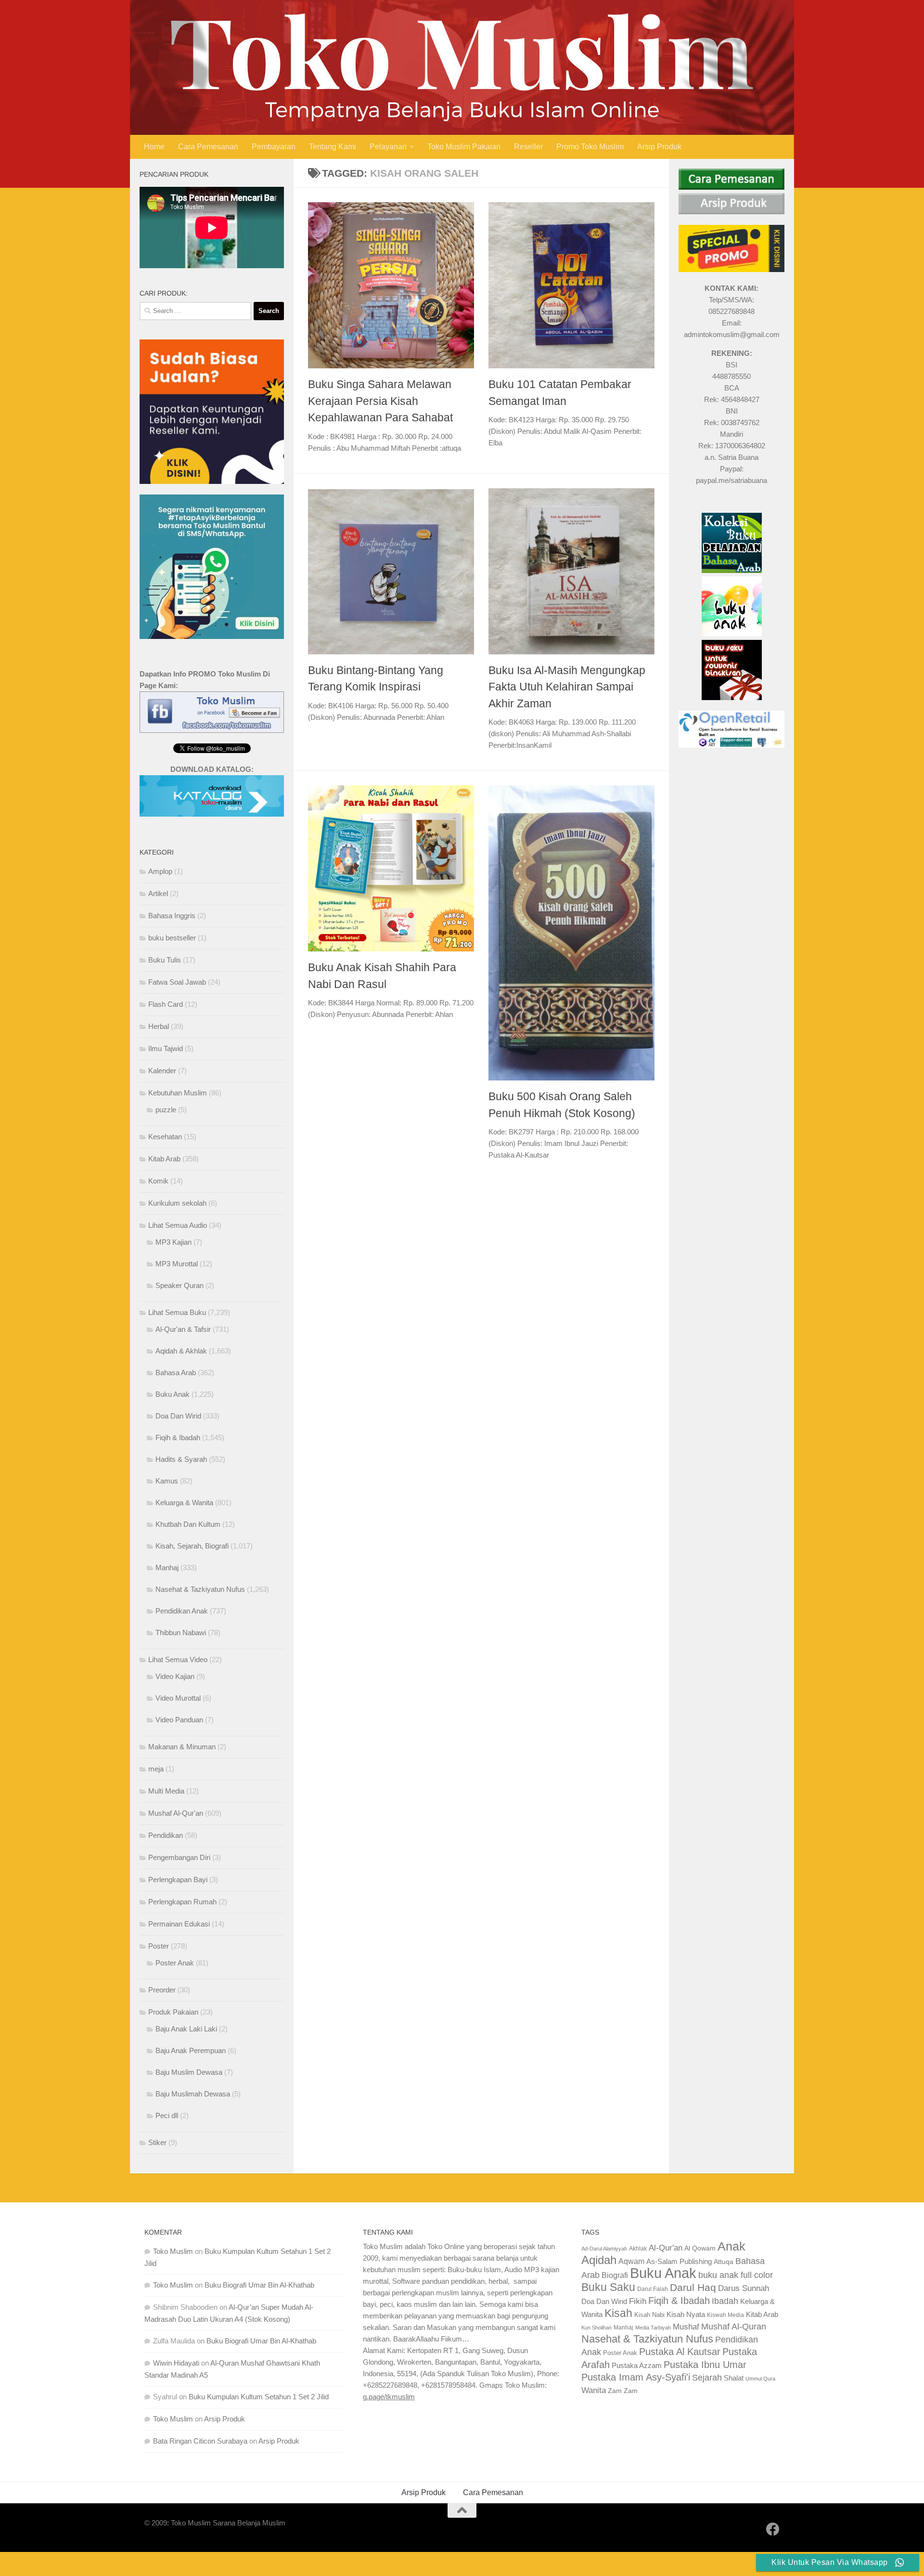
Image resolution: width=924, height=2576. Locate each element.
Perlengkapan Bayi (178, 1880)
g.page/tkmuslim (389, 2397)
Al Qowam (700, 2248)
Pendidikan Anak (182, 1611)
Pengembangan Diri (179, 1857)
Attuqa (724, 2262)
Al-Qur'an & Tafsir (183, 1329)
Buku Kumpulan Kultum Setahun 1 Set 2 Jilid (259, 2397)
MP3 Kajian (173, 1242)
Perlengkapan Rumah (182, 1902)
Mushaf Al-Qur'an (176, 1813)
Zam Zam (623, 2391)
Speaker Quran (180, 1285)
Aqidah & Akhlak (181, 1351)
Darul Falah (653, 2289)
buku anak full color (736, 2275)
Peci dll (167, 2115)
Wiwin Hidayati (176, 2363)
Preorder (162, 1990)
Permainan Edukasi (179, 1924)
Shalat (734, 2378)
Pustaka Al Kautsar (680, 2352)
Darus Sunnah (744, 2288)
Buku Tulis (165, 960)
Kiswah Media (725, 2315)
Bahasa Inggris (172, 916)
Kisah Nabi (649, 2315)
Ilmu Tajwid (166, 1048)
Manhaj (167, 1568)
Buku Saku (608, 2287)
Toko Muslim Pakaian (464, 147)
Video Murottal (178, 1698)
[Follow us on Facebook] (773, 2529)
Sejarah (707, 2378)
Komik (158, 1181)
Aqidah (599, 2260)
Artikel (158, 893)
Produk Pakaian (173, 2012)
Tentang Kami (333, 147)
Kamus (167, 1481)
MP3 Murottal (177, 1264)
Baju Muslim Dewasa (189, 2072)
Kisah (618, 2313)
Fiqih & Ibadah (178, 1438)
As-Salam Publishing (679, 2261)
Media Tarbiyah (653, 2328)
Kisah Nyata (686, 2314)
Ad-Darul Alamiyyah (604, 2249)
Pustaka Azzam (637, 2365)
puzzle (166, 1110)
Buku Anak (173, 1394)
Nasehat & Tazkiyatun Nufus (200, 1589)
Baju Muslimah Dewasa (193, 2094)
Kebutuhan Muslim (178, 1093)
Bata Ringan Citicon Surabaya (200, 2441)
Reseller (528, 147)
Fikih (638, 2301)
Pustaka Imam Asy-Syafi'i (636, 2377)
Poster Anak (175, 1963)
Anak (731, 2246)
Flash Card (166, 1004)
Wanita (594, 2390)
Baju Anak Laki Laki (186, 2029)
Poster (159, 1946)
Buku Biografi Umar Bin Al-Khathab (259, 2285)
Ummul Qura (760, 2379)
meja (156, 1769)
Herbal (159, 1026)
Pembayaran (274, 147)
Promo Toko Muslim (590, 147)
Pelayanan (388, 147)
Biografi (615, 2275)
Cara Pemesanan (208, 147)
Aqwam (631, 2261)
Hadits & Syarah (181, 1459)
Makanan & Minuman (182, 1747)
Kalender (162, 1071)
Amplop (160, 871)
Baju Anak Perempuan (191, 2050)
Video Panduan (179, 1720)
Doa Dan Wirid (178, 1416)
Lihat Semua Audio (178, 1225)
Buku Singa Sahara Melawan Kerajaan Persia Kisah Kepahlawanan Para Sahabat (380, 401)
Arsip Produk (659, 147)
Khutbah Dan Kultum (188, 1524)
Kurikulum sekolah (177, 1203)
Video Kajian (175, 1676)
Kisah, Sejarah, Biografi (192, 1546)
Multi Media (166, 1791)
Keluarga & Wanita (184, 1503)
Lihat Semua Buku (177, 1312)
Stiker (157, 2142)
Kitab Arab (164, 1159)
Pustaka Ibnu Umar (705, 2365)
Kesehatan (165, 1137)
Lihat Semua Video (178, 1659)
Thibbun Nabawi (181, 1633)
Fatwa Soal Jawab (177, 982)
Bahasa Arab (176, 1373)
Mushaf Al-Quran (734, 2326)
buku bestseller (172, 938)
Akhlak (638, 2248)
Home (154, 147)
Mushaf (686, 2327)
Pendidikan (166, 1835)
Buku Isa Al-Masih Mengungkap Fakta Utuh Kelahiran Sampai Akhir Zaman (567, 687)
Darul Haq (693, 2287)
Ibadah (725, 2301)
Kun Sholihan (597, 2328)
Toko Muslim (173, 2251)
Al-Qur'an (666, 2248)
